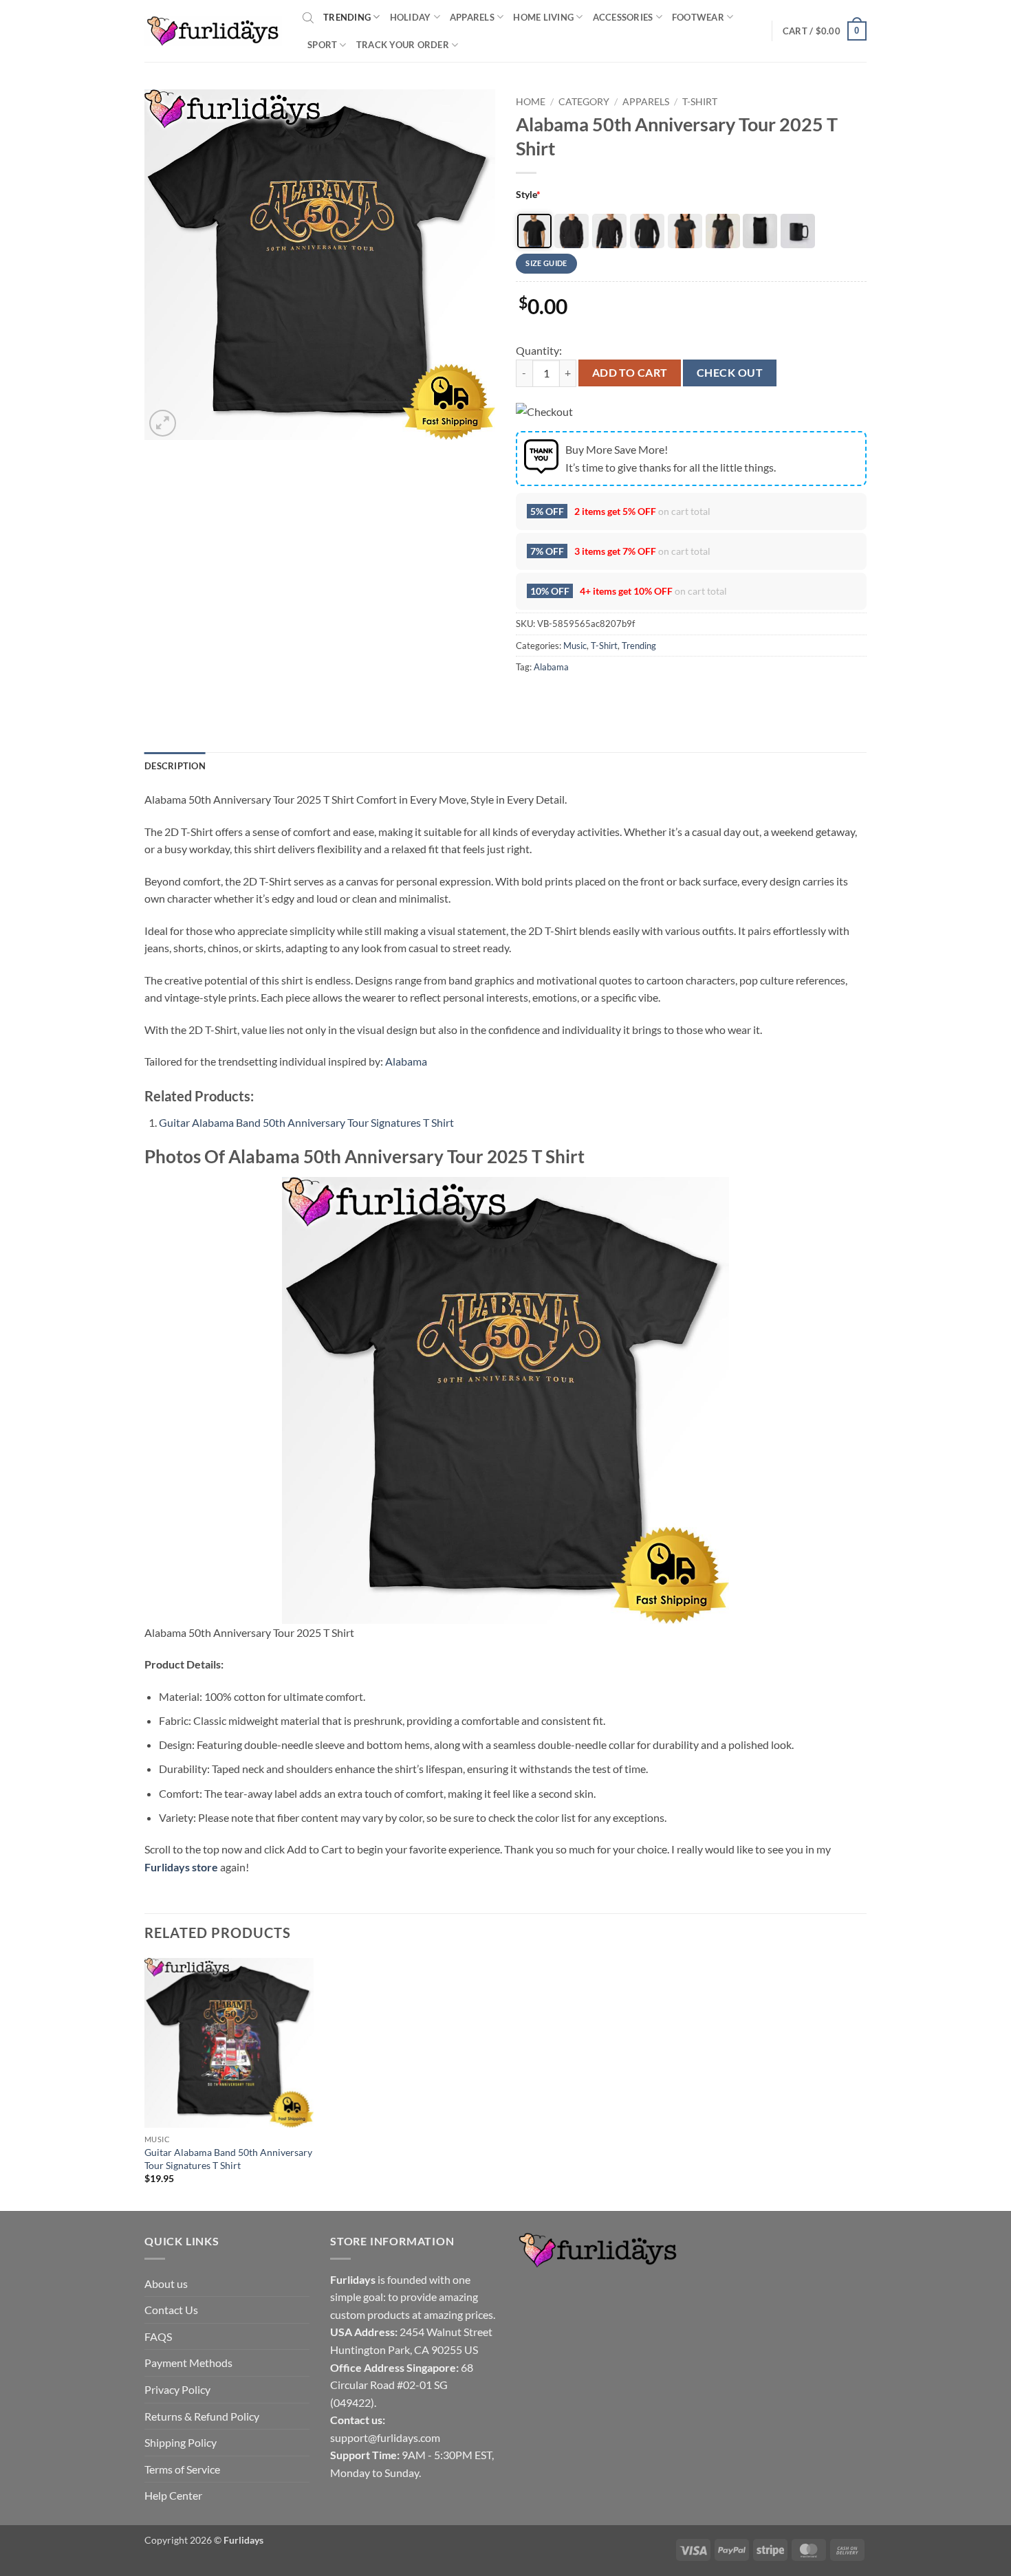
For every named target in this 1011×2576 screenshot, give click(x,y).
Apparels (472, 17)
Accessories (623, 17)
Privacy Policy (177, 2389)
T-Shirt (700, 102)
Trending (347, 17)
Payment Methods (188, 2363)
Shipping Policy (181, 2442)
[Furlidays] (213, 31)
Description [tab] (175, 766)
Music (575, 646)
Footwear (698, 17)
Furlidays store (181, 1867)
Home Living (543, 17)
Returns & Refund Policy (202, 2416)
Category (584, 102)
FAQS (158, 2336)
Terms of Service (182, 2469)
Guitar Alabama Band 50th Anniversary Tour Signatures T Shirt (306, 1122)
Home (531, 102)
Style (528, 194)
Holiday (411, 17)
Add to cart (630, 373)
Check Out (730, 373)
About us (166, 2283)
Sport (322, 45)
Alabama (551, 667)
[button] (825, 31)
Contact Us (171, 2310)
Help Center (173, 2495)
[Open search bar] (308, 17)
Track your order (403, 45)
